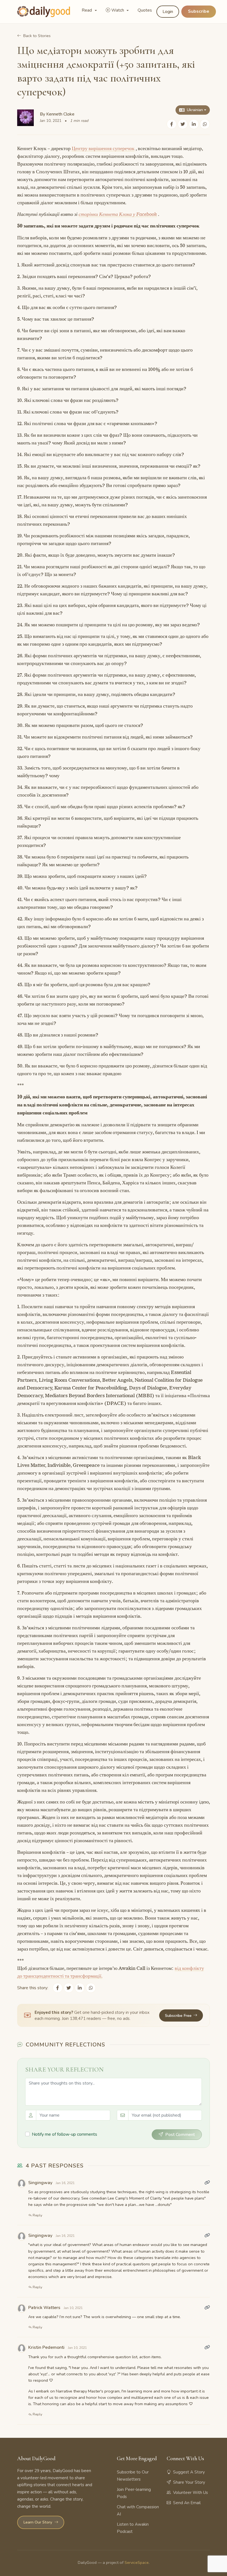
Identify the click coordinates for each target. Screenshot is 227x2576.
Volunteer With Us (190, 2493)
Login (168, 12)
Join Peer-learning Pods (134, 2493)
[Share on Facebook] (172, 124)
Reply (37, 2215)
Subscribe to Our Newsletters (133, 2476)
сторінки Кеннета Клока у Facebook (118, 214)
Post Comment (180, 2135)
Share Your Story (189, 2482)
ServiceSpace (137, 2562)
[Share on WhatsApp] (205, 124)
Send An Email (187, 2503)
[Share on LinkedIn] (194, 124)
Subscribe (199, 11)
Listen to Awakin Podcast (133, 2528)
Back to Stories (37, 36)
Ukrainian (195, 110)
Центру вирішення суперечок (103, 148)
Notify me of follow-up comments (65, 2134)
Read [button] (87, 10)
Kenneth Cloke (60, 114)
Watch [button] (118, 10)
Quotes (145, 10)
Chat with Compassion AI (138, 2510)
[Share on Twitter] (183, 124)
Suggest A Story (189, 2472)
